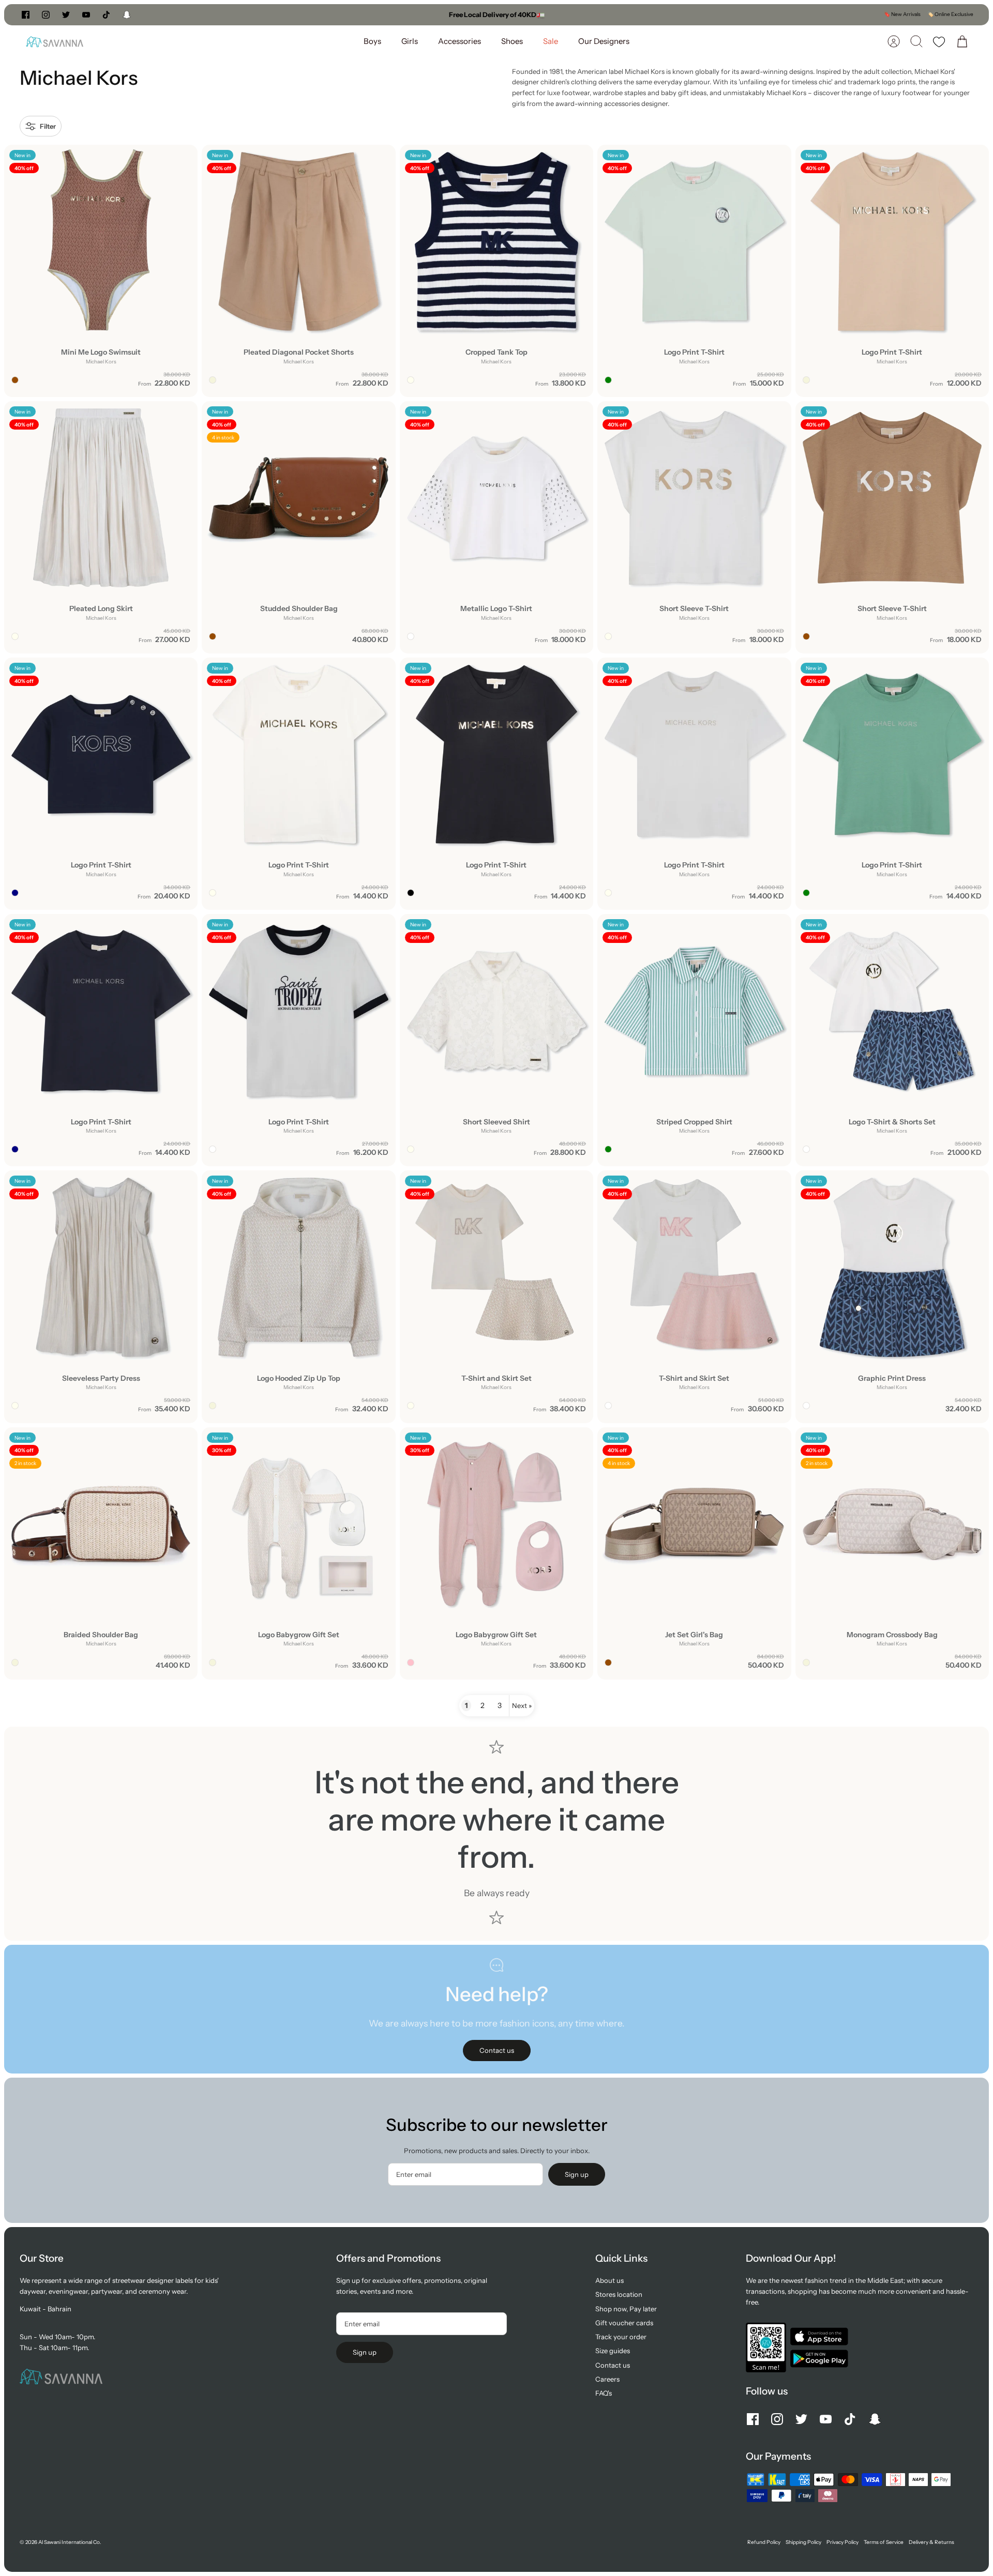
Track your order (621, 2337)
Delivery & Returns (931, 2542)
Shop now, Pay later (626, 2309)
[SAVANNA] (55, 42)
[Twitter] (66, 15)
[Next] (635, 14)
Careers (607, 2379)
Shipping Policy (803, 2542)
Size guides (613, 2351)
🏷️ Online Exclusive (950, 14)
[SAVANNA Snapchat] (127, 15)
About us (610, 2280)
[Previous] (358, 14)
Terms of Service (884, 2542)
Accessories (460, 41)
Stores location (619, 2294)
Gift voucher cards (624, 2323)
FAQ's (604, 2393)
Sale (551, 41)
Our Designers (604, 41)
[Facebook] (26, 15)
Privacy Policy (842, 2542)
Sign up (577, 2174)
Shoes (512, 41)
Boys (372, 41)
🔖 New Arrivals (902, 14)
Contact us (613, 2365)
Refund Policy (764, 2542)
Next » (522, 1705)
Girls (410, 41)
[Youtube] (86, 15)
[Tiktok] (106, 15)
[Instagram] (46, 15)
